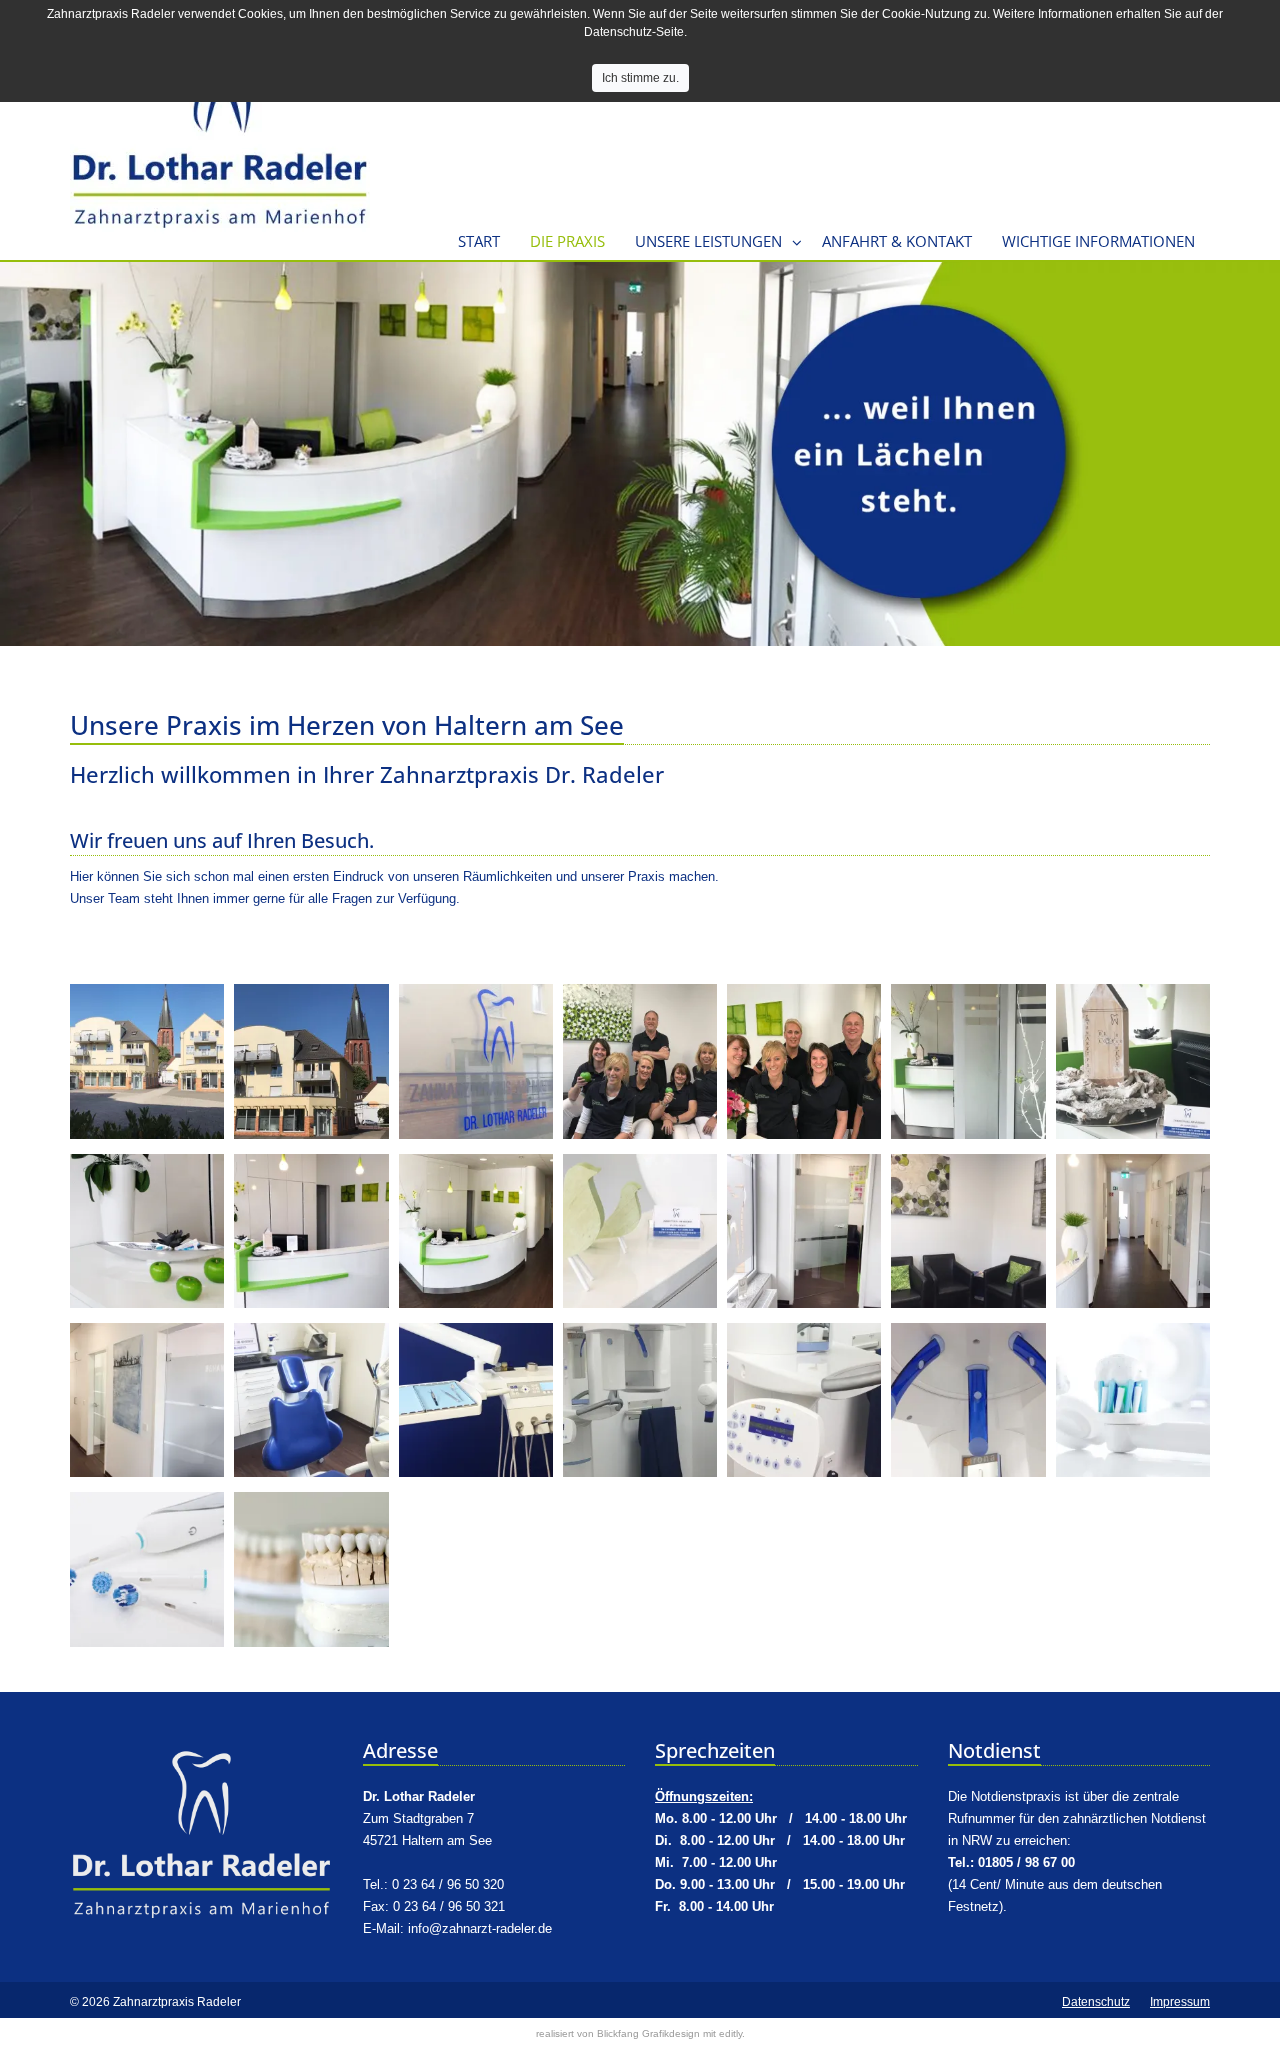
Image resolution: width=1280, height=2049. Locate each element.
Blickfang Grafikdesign (648, 2033)
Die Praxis (567, 241)
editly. (732, 2033)
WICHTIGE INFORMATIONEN (1098, 241)
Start (479, 241)
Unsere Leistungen (708, 241)
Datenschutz (1096, 2002)
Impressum (1180, 2002)
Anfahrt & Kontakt (897, 241)
